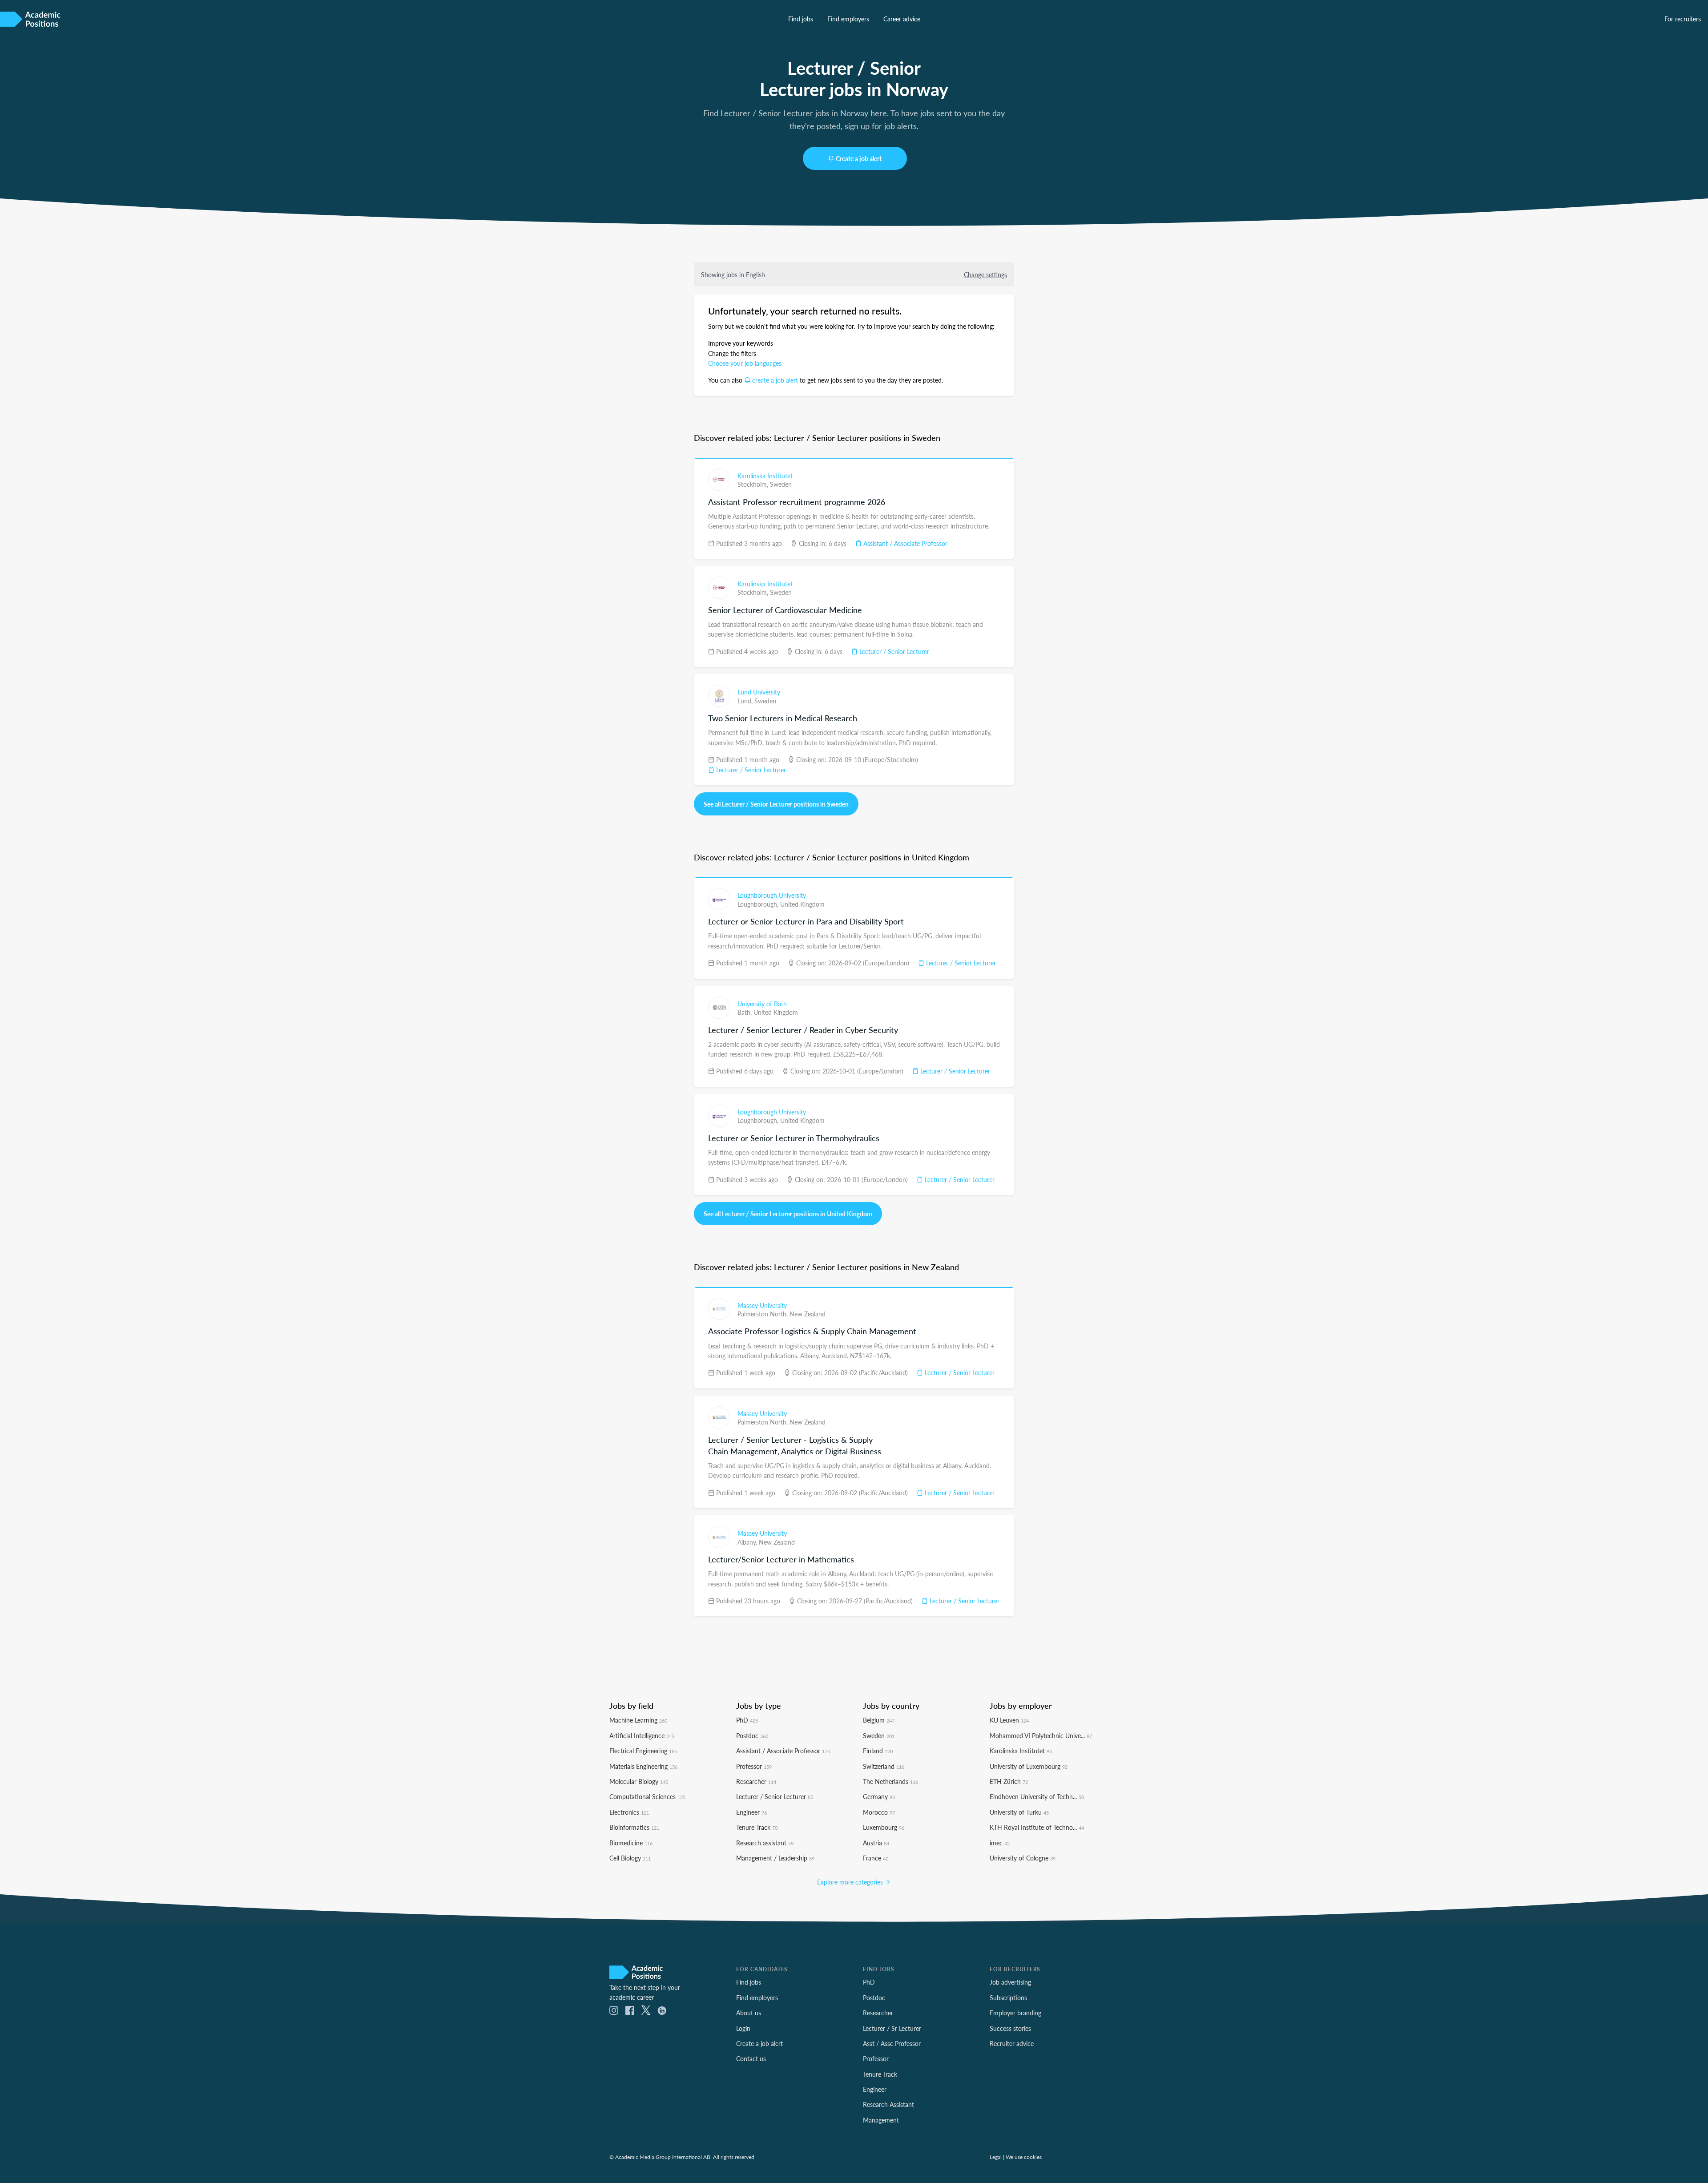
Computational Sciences (647, 1796)
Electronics (629, 1812)
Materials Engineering (643, 1766)
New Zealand (808, 1314)
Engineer (751, 1812)
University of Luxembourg (1029, 1766)
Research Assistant (888, 2104)
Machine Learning (638, 1720)
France (876, 1858)
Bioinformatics (634, 1827)
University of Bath (762, 1004)
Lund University (759, 692)
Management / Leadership (775, 1858)
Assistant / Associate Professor (904, 543)
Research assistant (765, 1843)
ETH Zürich (1009, 1781)
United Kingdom (802, 904)
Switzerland (884, 1766)
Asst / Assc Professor (892, 2043)
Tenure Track (757, 1827)
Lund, (746, 701)
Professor (754, 1766)
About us (749, 2013)
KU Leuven (1009, 1720)
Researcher (756, 1781)
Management (881, 2120)
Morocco (879, 1812)
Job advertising (1010, 1982)
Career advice (902, 19)
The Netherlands (890, 1781)
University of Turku (1019, 1812)
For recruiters (1683, 19)
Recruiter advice (1012, 2043)
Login (743, 2028)
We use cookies (1024, 2157)
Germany (879, 1796)
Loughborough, (759, 904)
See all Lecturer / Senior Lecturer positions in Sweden (776, 804)
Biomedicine (631, 1843)
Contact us (751, 2058)
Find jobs (801, 19)
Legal (996, 2157)
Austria (876, 1843)
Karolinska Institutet (765, 476)
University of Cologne (1023, 1858)
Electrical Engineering (643, 1751)
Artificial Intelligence (642, 1735)
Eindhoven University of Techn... (1037, 1796)
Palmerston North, (763, 1314)
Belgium (879, 1720)
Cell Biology (630, 1858)
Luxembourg (884, 1827)
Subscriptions (1008, 1997)
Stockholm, (754, 484)
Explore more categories (851, 1882)
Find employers (848, 19)
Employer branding (1015, 2013)
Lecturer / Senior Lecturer (893, 651)
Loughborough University (772, 895)
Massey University (762, 1305)
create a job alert (775, 380)
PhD (747, 1720)
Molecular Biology (639, 1781)
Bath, (745, 1012)
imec (1000, 1843)
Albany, (748, 1542)
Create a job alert (859, 158)
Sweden (781, 484)
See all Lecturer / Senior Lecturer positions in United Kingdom (788, 1214)
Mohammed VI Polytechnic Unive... (1041, 1735)
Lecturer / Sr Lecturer (892, 2028)
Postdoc (752, 1735)
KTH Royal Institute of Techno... (1037, 1827)
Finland (878, 1751)
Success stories (1010, 2028)
